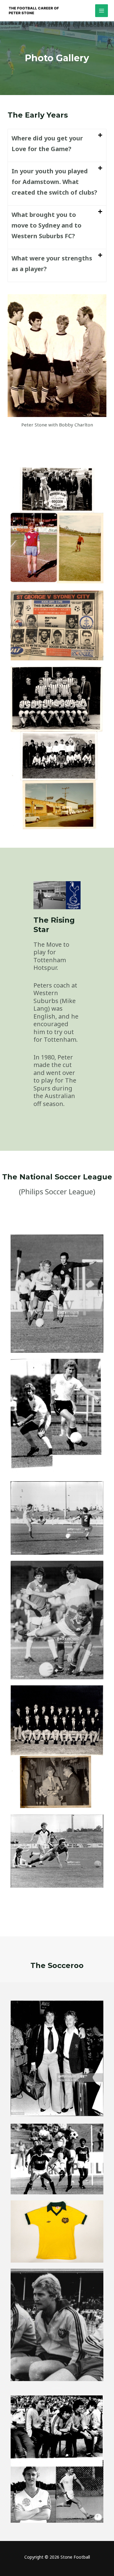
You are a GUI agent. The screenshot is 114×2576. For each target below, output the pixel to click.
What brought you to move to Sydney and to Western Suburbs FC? (47, 225)
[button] (57, 145)
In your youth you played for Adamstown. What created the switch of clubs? (54, 182)
